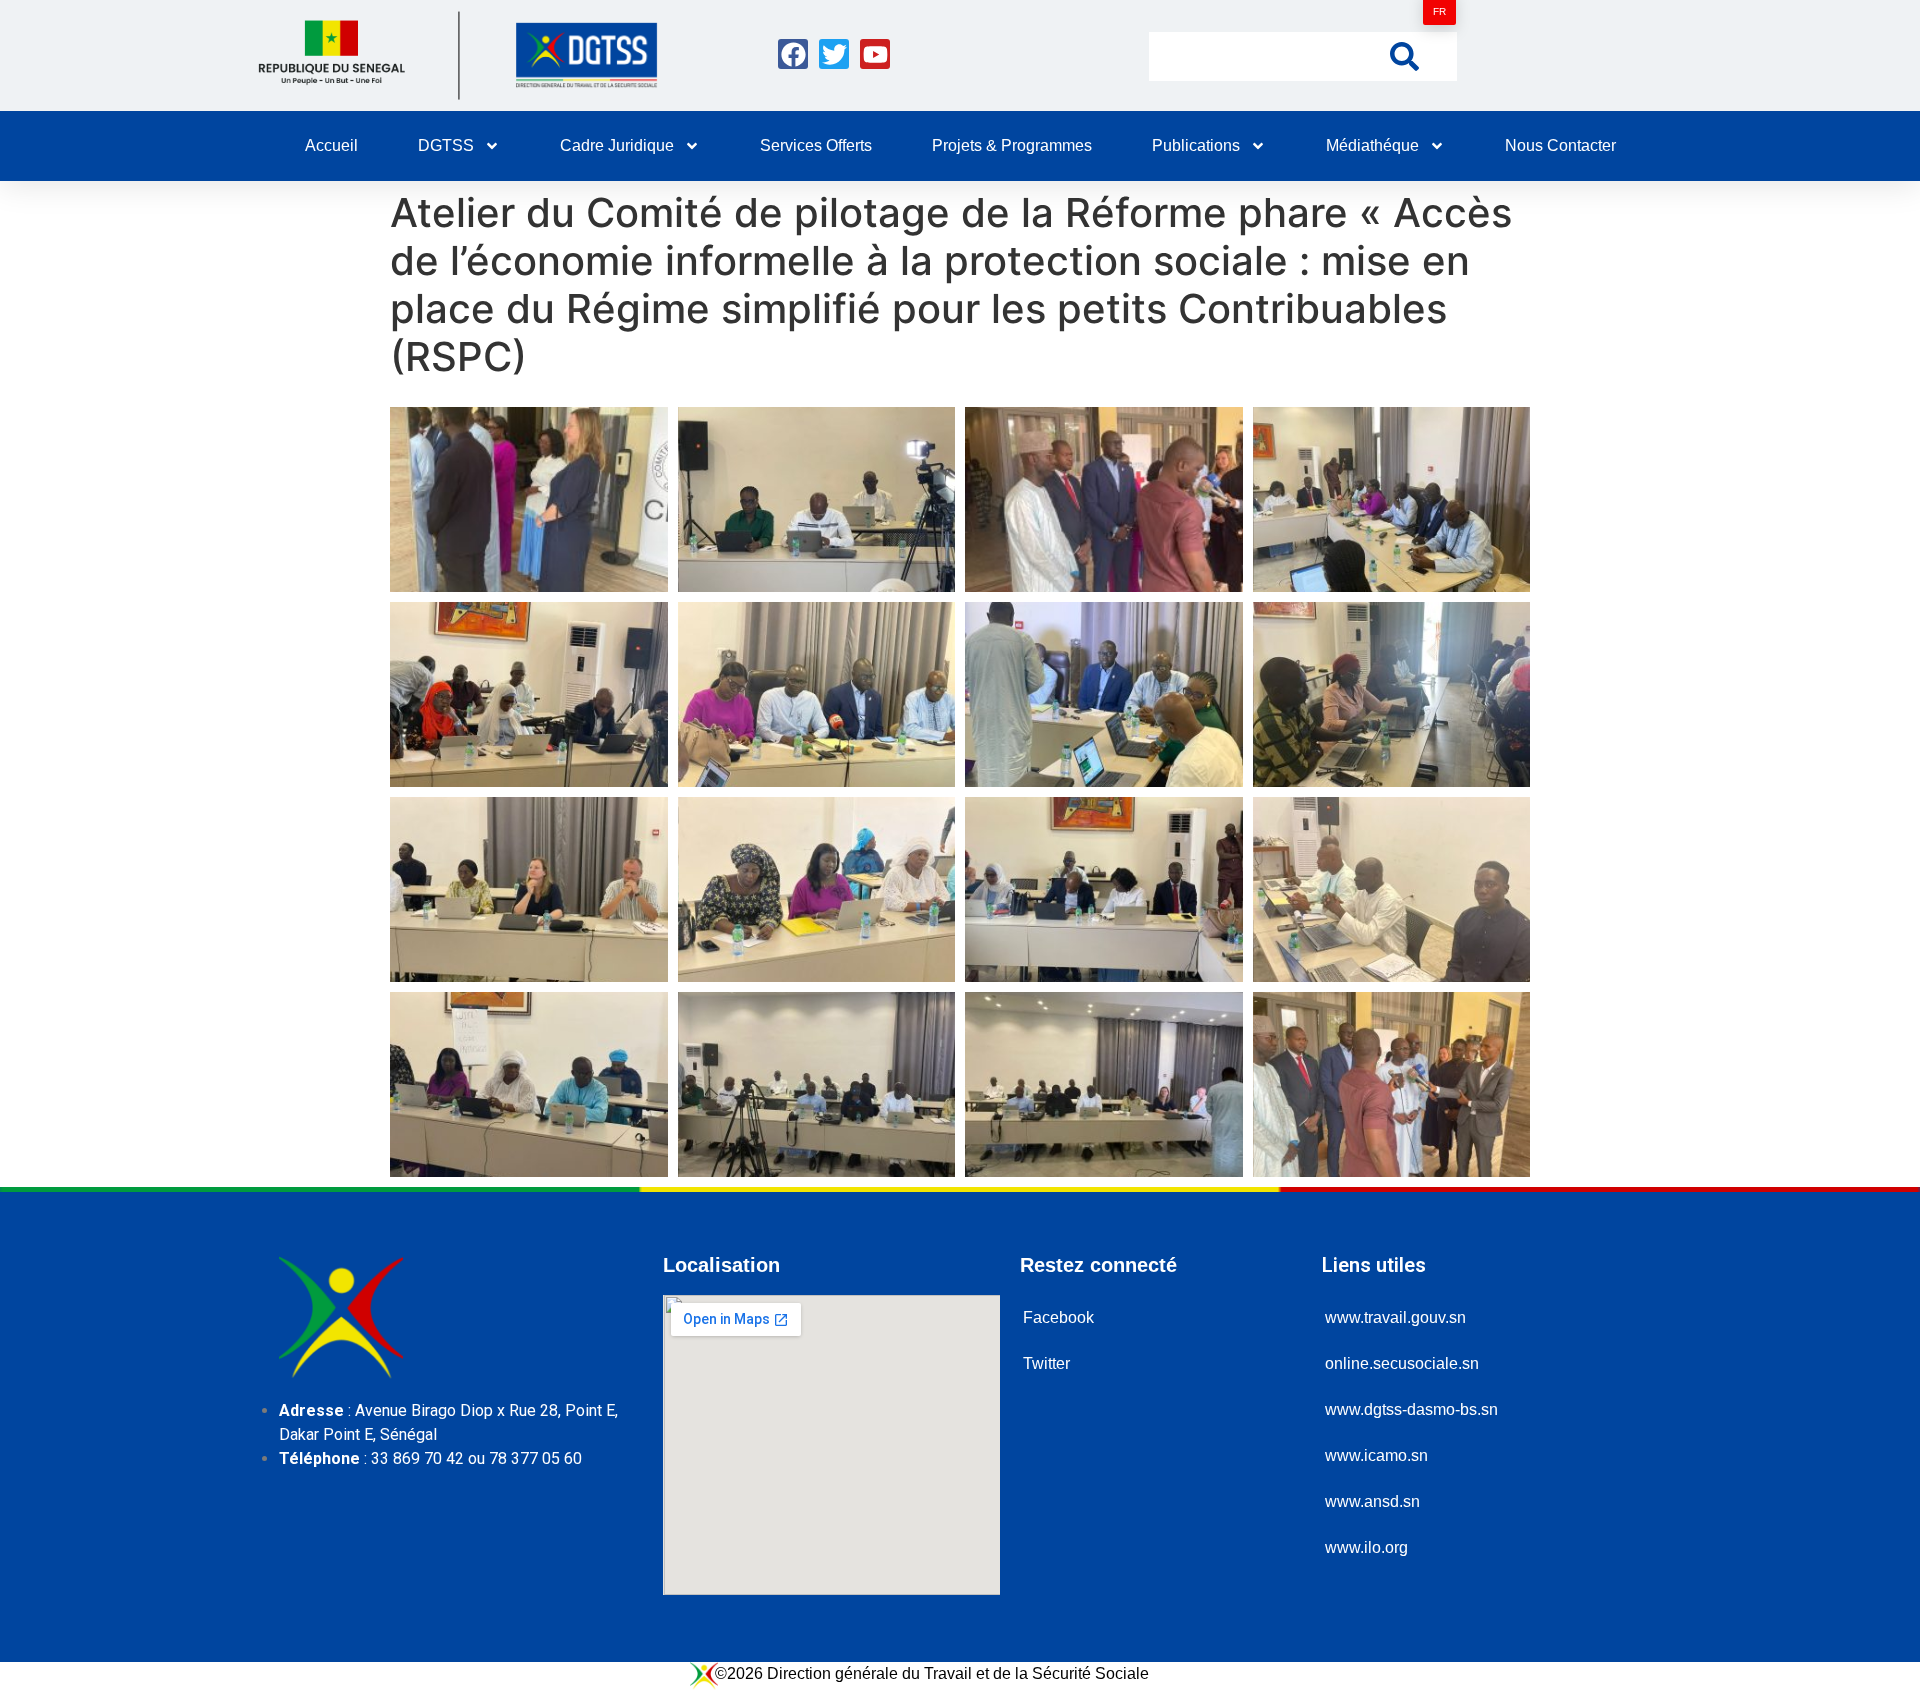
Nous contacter (1560, 145)
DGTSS (446, 145)
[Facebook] (793, 54)
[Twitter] (834, 54)
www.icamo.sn (1376, 1455)
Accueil (331, 145)
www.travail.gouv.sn (1395, 1317)
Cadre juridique (617, 145)
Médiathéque (1372, 145)
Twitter (1046, 1363)
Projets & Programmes (1012, 145)
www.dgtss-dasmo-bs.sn (1411, 1409)
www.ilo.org (1366, 1547)
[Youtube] (875, 54)
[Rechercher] (1404, 55)
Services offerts (816, 145)
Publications (1196, 145)
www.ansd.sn (1372, 1501)
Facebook (1058, 1317)
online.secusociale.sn (1402, 1363)
